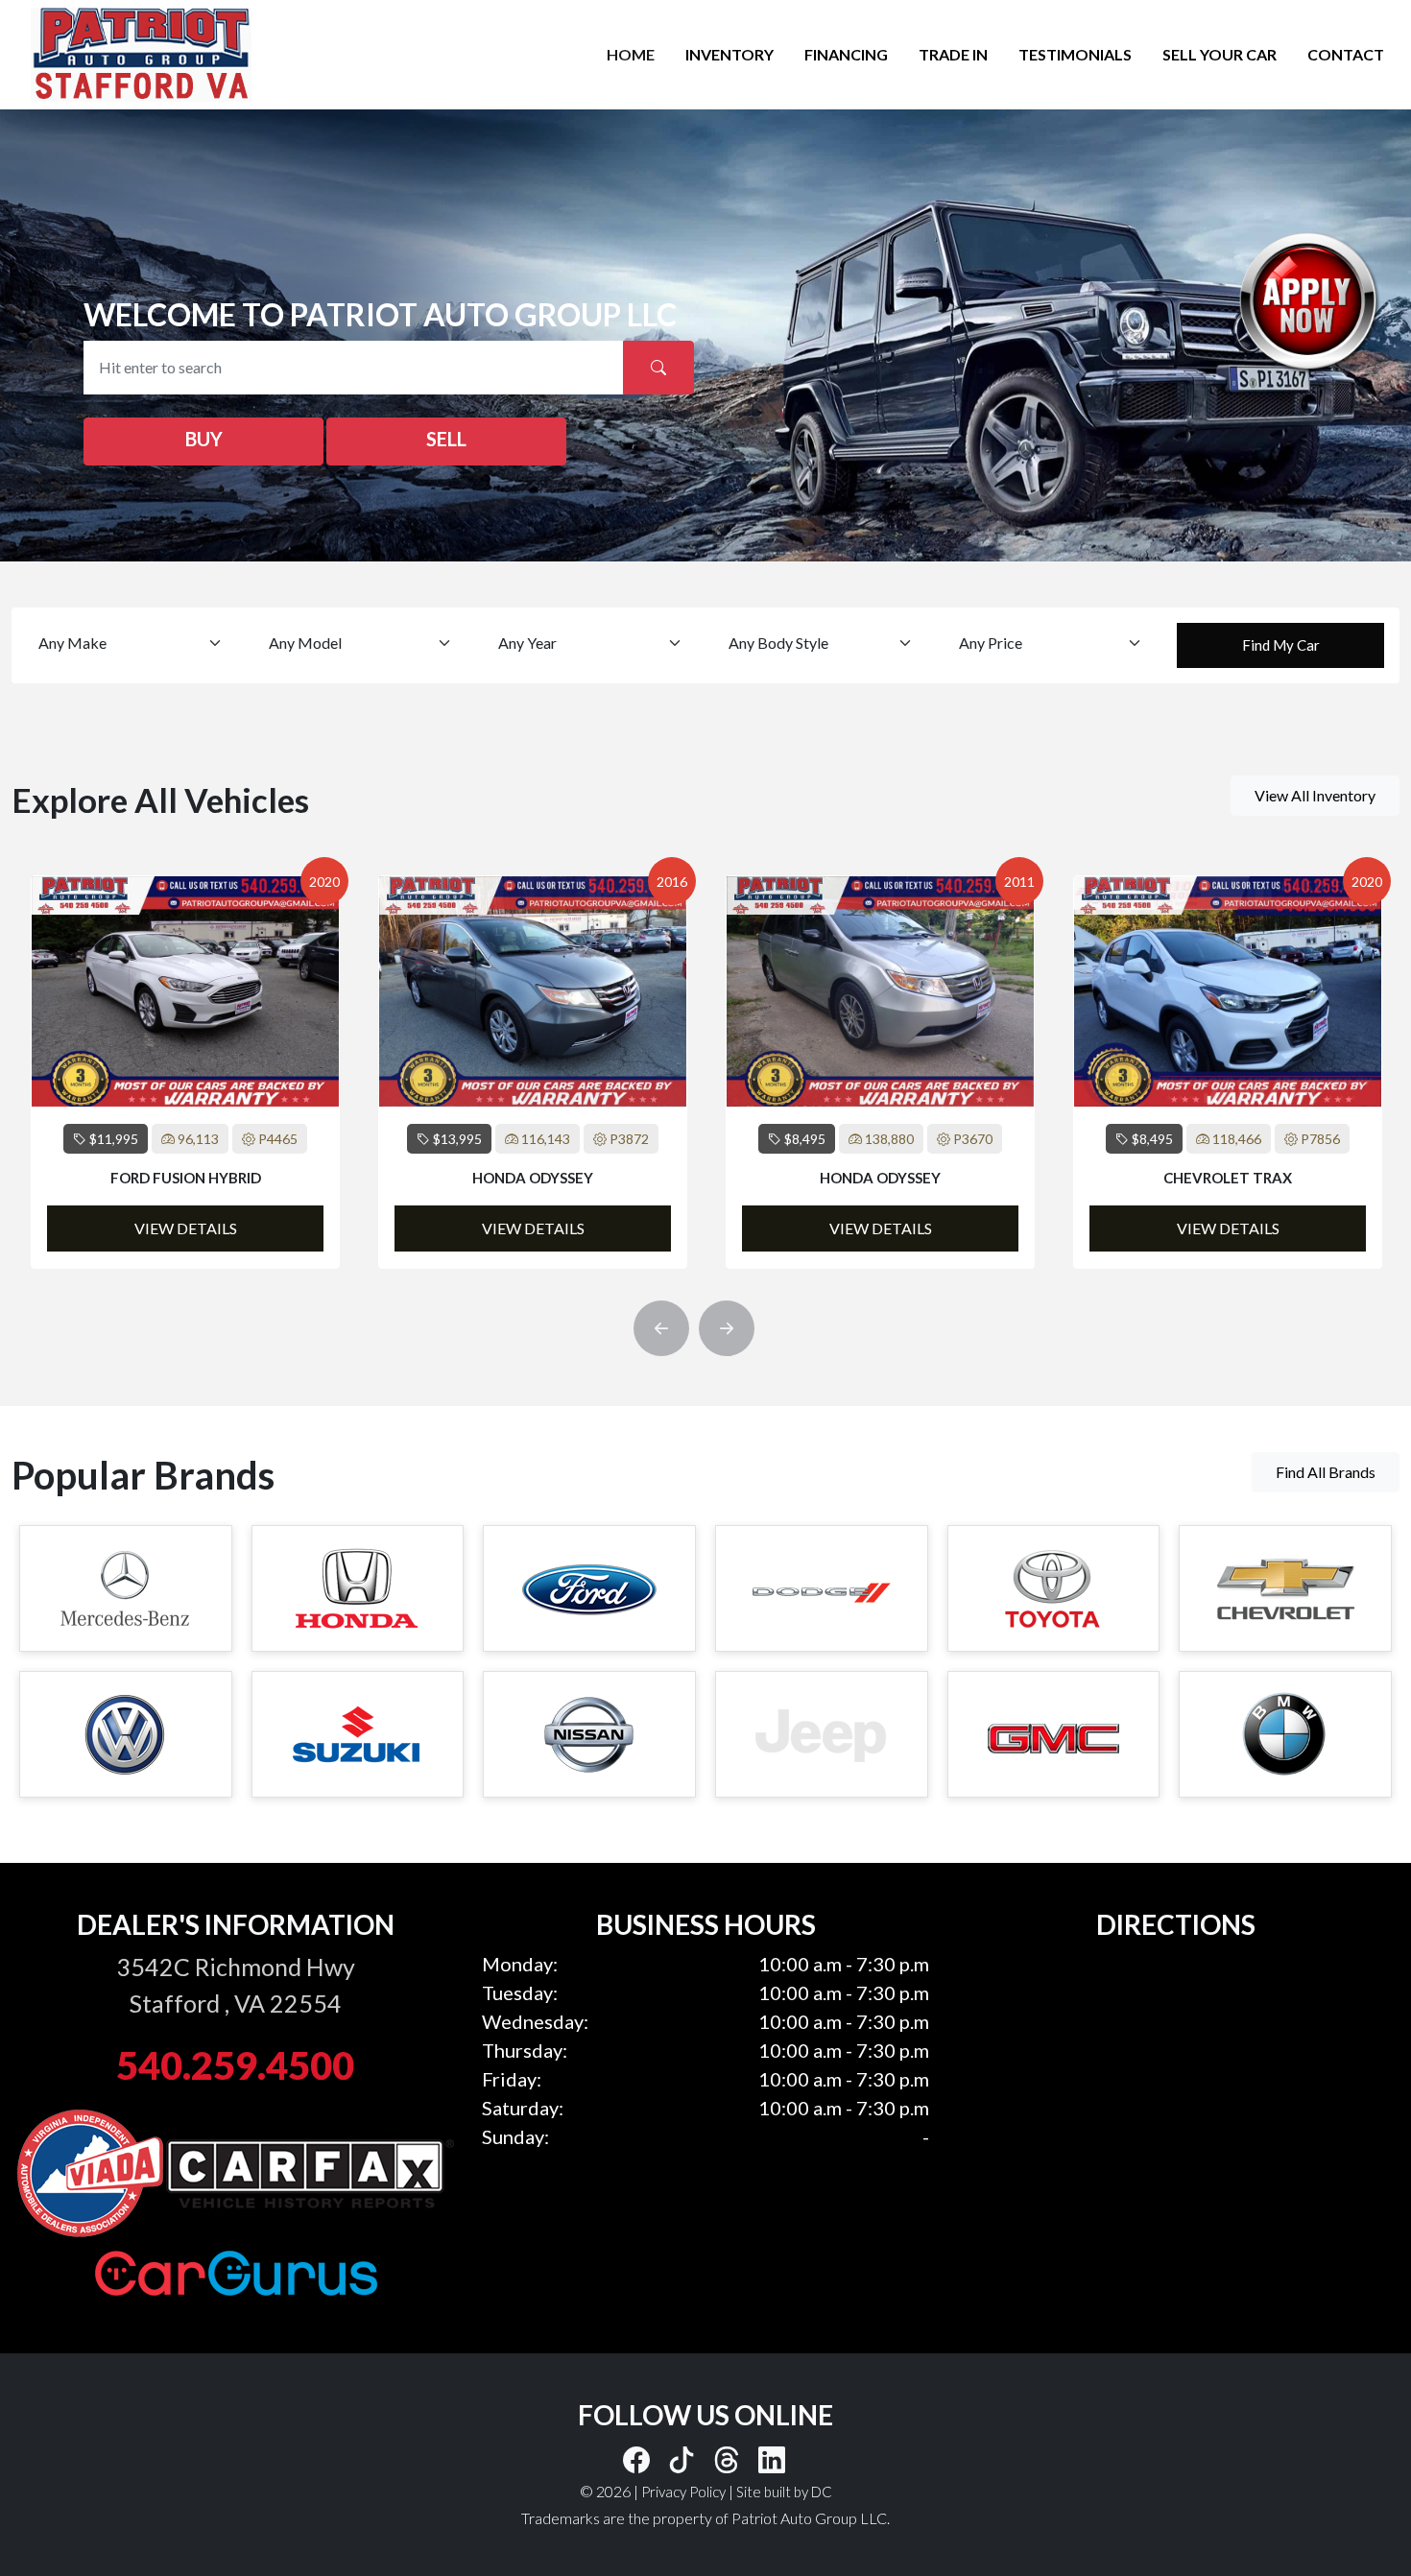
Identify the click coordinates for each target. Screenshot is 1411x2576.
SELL (446, 439)
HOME (631, 54)
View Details (186, 1228)
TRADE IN (953, 54)
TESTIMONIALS (1075, 54)
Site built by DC (784, 2492)
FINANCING (846, 54)
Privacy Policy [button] (683, 2492)
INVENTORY (729, 54)
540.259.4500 (235, 2065)
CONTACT (1346, 54)
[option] (185, 1072)
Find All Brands (1326, 1472)
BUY (204, 439)
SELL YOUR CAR (1220, 54)
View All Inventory (1315, 795)
